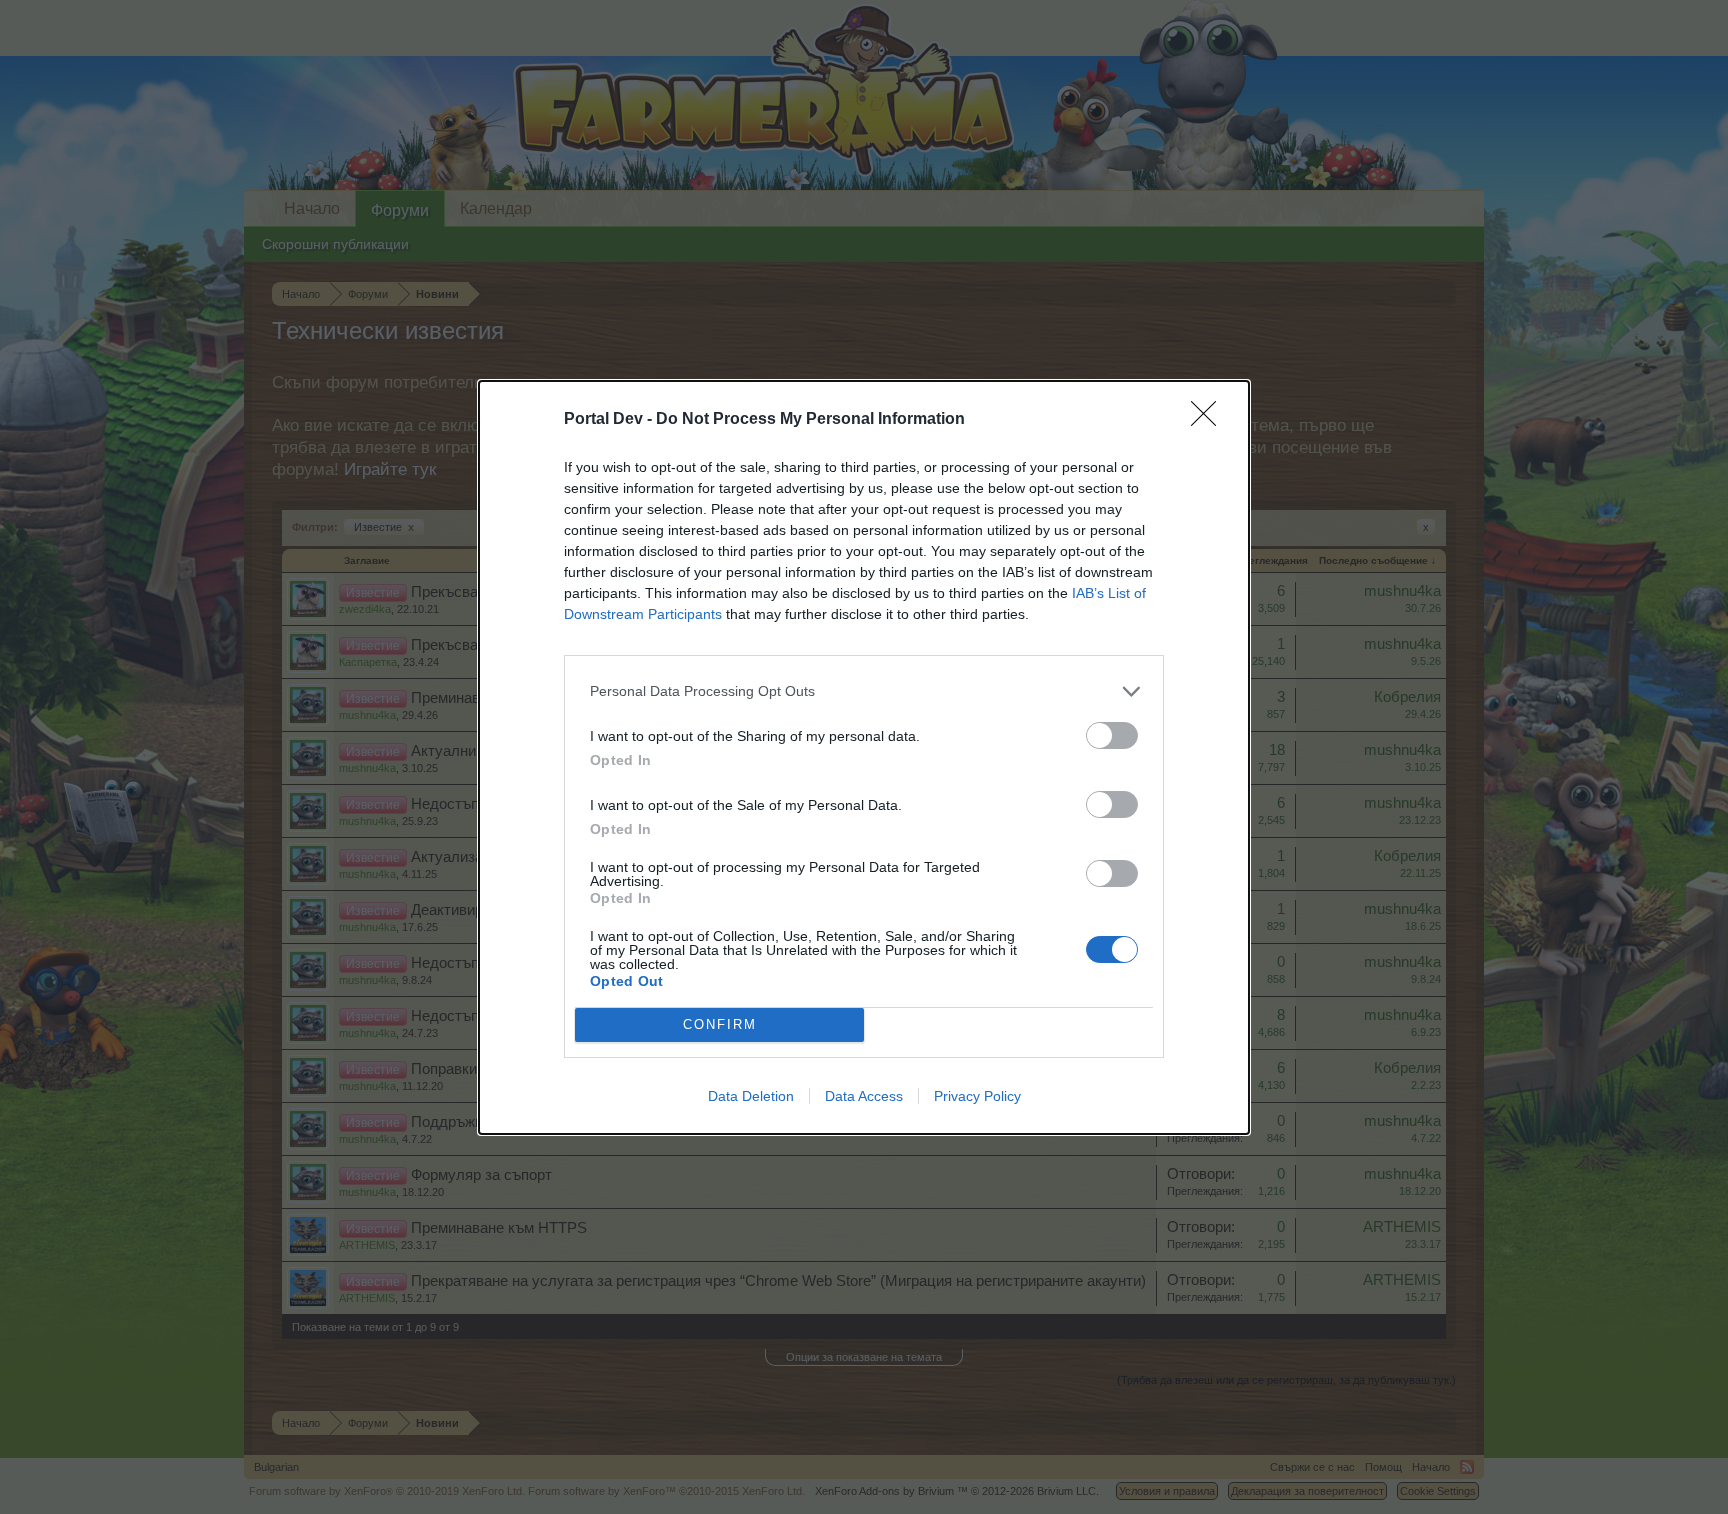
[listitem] (864, 691)
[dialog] (864, 757)
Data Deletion (751, 1096)
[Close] (1210, 420)
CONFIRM (720, 1024)
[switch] (1112, 735)
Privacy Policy (977, 1096)
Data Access (864, 1096)
